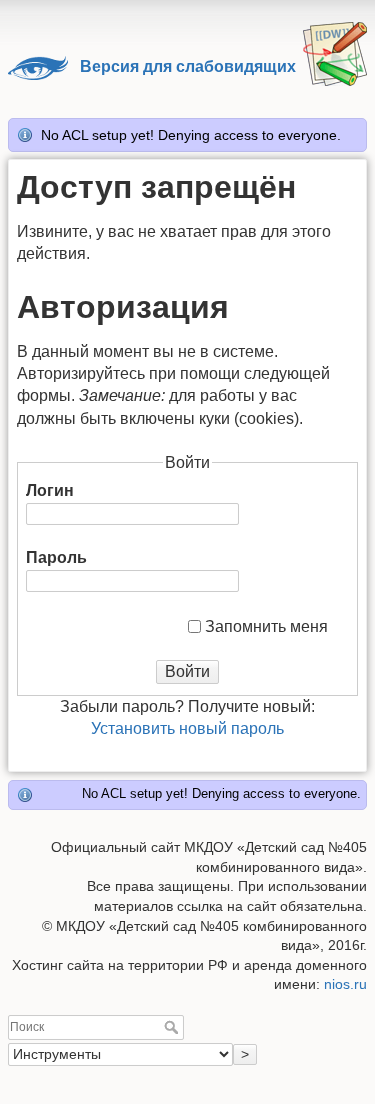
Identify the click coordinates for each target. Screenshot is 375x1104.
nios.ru (345, 984)
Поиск (173, 1027)
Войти (187, 671)
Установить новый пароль (187, 728)
